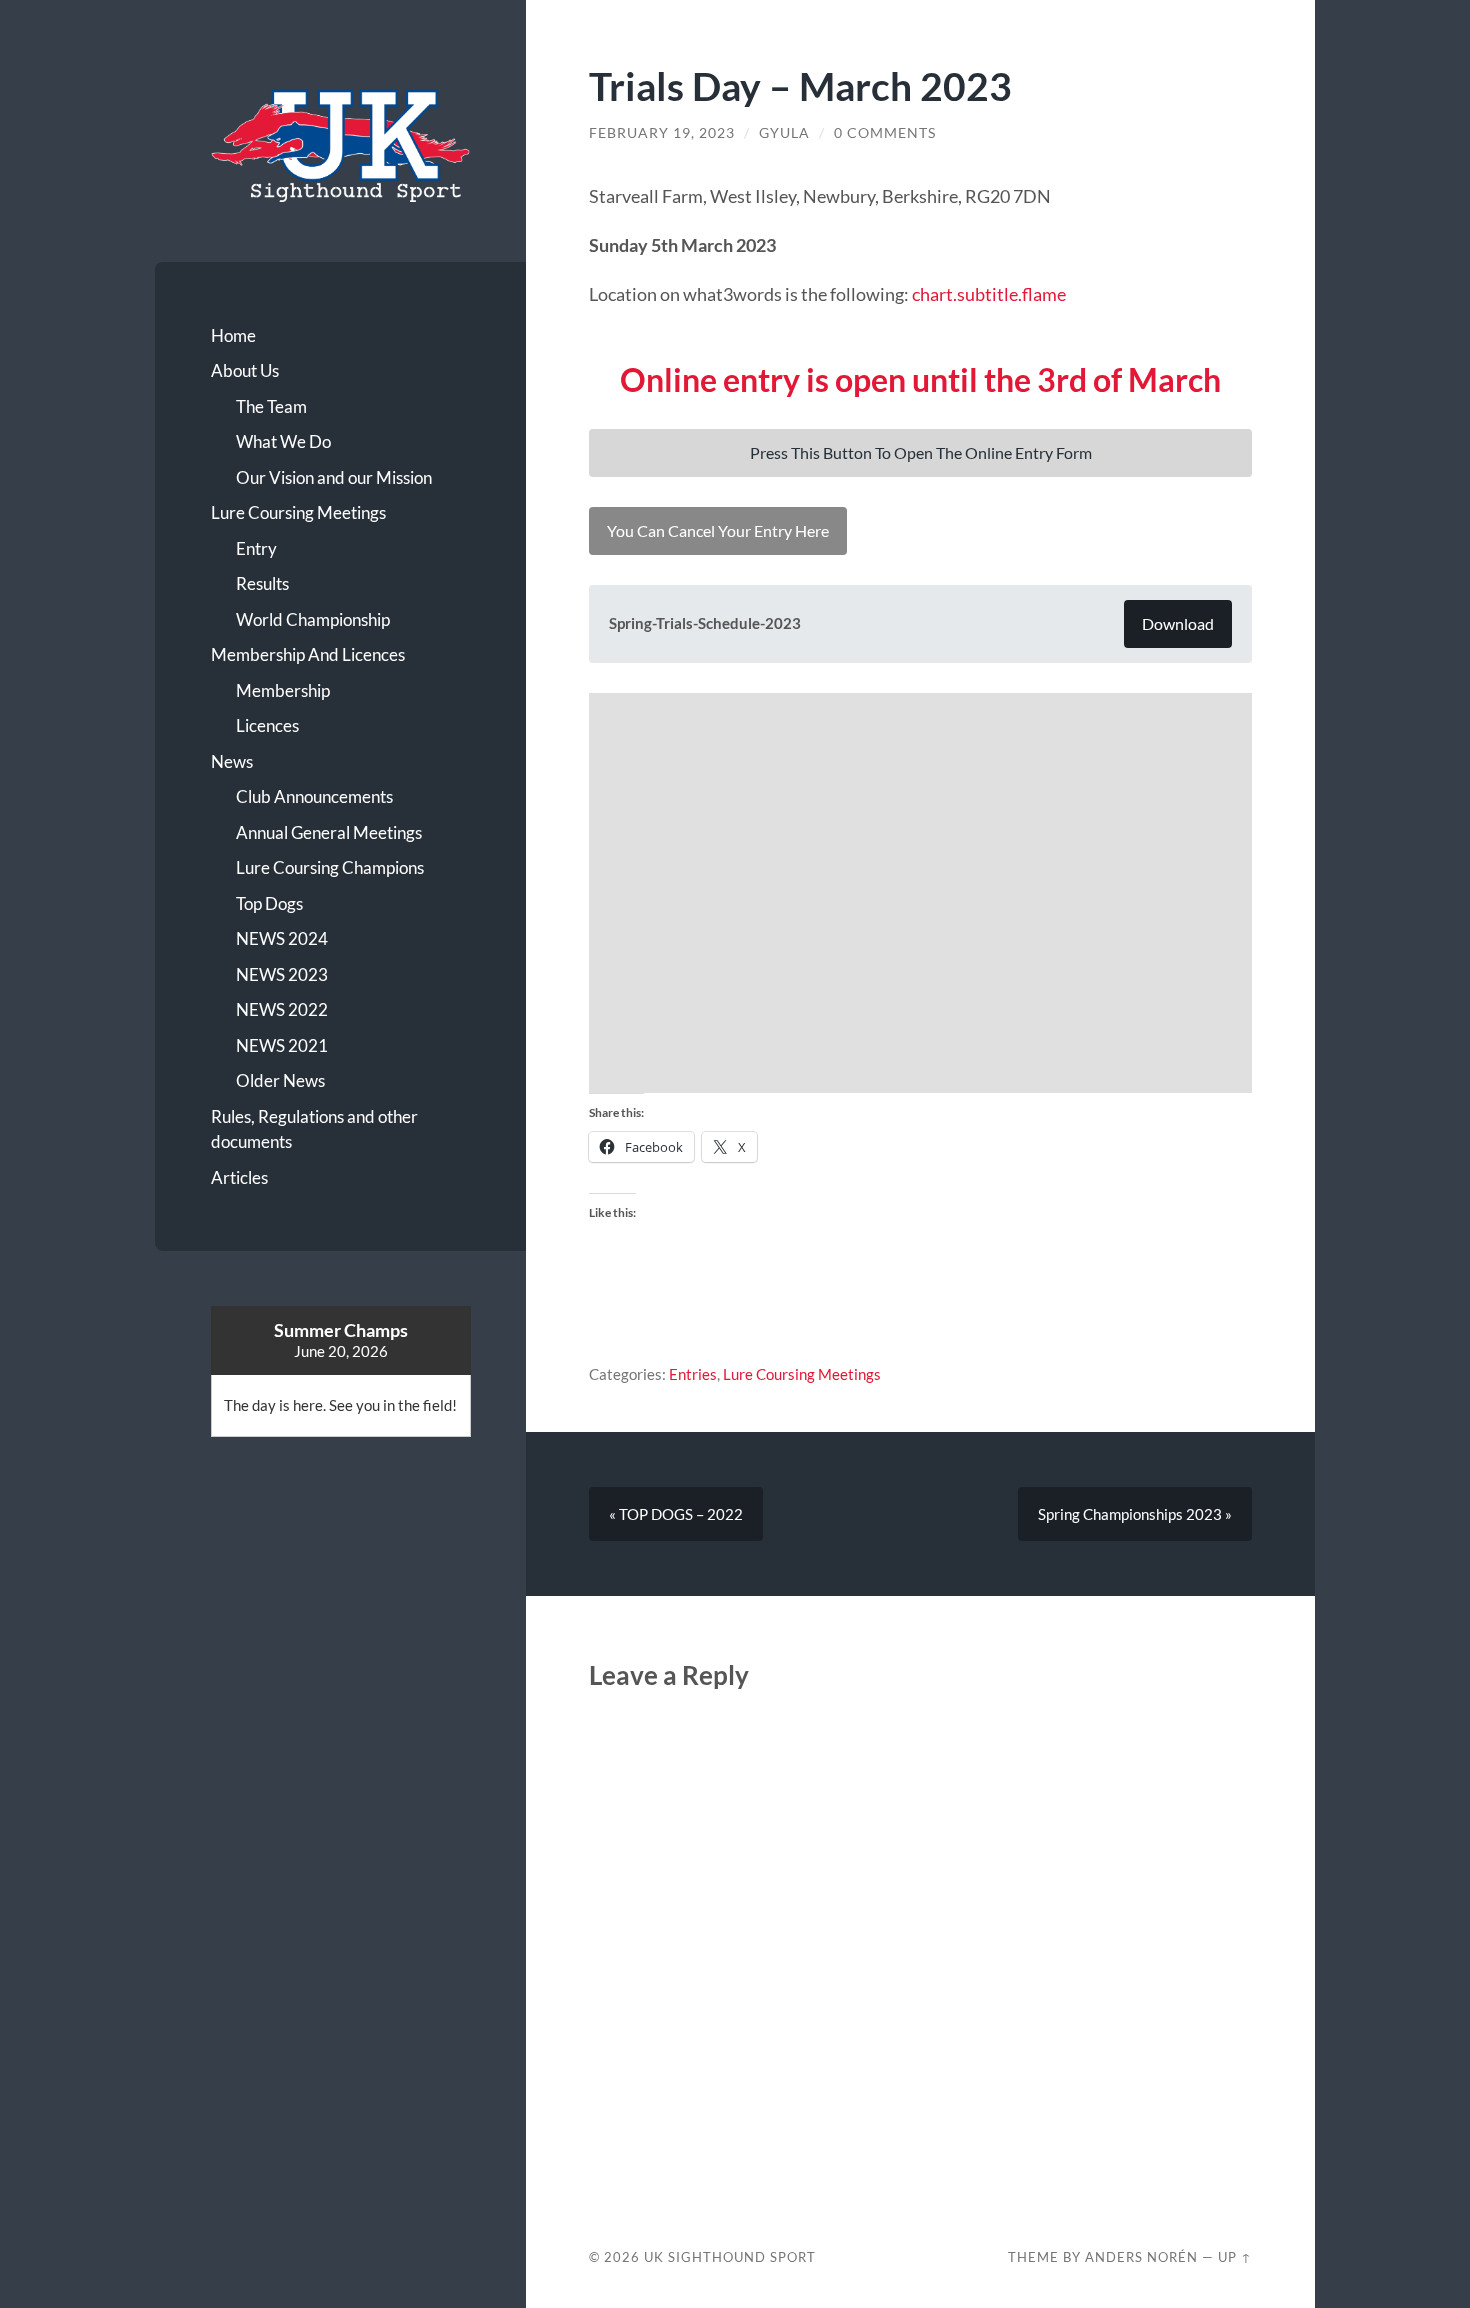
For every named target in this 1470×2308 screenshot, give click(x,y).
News (232, 761)
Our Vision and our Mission (334, 477)
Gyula (784, 133)
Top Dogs (269, 903)
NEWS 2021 (282, 1045)
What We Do (283, 441)
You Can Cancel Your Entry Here (718, 530)
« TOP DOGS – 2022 (676, 1514)
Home (233, 335)
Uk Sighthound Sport (730, 2257)
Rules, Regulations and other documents (314, 1129)
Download (1178, 623)
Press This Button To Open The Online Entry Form (921, 452)
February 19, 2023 (662, 133)
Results (262, 583)
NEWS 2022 (282, 1009)
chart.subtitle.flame (989, 294)
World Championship (313, 619)
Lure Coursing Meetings (298, 512)
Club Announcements (314, 796)
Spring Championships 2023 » (1135, 1514)
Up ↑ (1235, 2257)
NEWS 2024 (282, 938)
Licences (267, 725)
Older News (280, 1080)
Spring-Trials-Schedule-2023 (705, 623)
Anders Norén (1141, 2257)
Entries (693, 1374)
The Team (271, 406)
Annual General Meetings (329, 832)
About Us (245, 370)
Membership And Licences (308, 654)
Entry (256, 548)
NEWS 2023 (282, 974)
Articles (239, 1177)
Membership (283, 690)
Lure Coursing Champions (330, 867)
